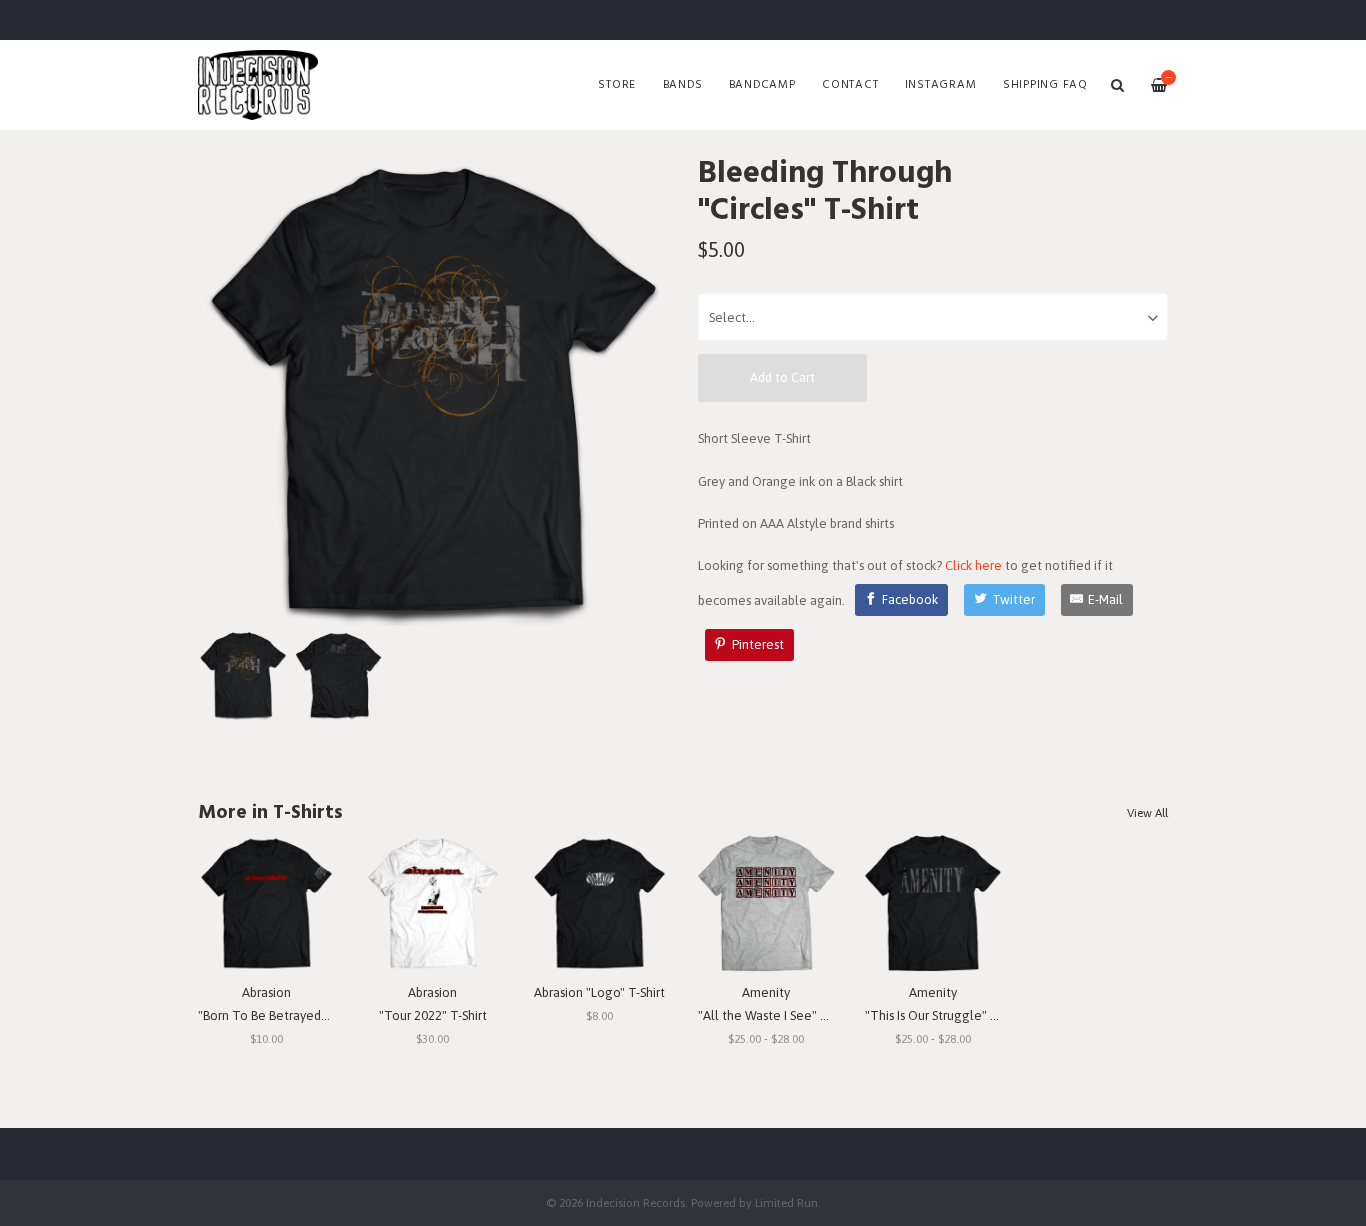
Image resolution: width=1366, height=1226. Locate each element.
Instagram (941, 85)
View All (1147, 813)
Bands (683, 85)
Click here (973, 565)
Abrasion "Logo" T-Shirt (599, 992)
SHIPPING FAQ (1045, 85)
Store (617, 85)
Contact (850, 85)
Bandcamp (762, 85)
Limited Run (786, 1202)
